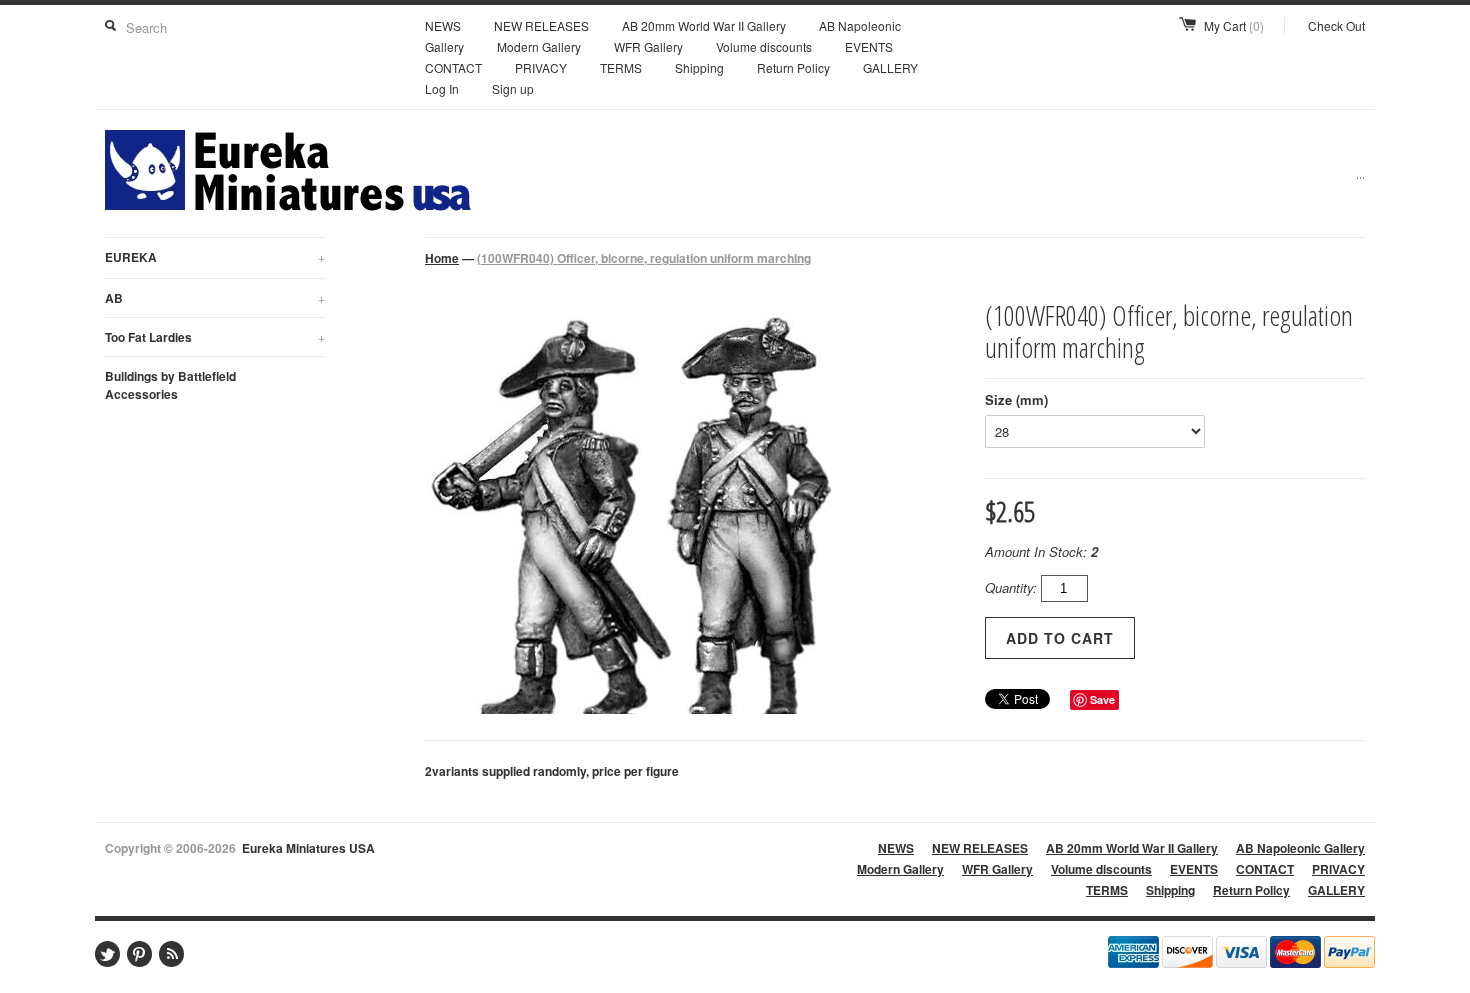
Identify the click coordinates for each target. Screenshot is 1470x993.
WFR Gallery (648, 46)
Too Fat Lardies (215, 337)
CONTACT (453, 67)
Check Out (1336, 25)
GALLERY (890, 67)
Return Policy (793, 67)
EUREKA (215, 257)
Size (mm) (1016, 399)
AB (215, 298)
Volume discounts (764, 46)
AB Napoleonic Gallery (1300, 848)
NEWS (443, 25)
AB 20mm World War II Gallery (704, 25)
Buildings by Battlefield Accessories (170, 385)
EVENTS (869, 46)
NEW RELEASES (541, 25)
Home (442, 258)
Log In (442, 88)
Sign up (513, 88)
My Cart (1234, 25)
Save (1102, 699)
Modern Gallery (539, 46)
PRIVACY (541, 67)
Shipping (699, 67)
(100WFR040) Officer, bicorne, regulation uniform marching (644, 258)
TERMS (621, 67)
